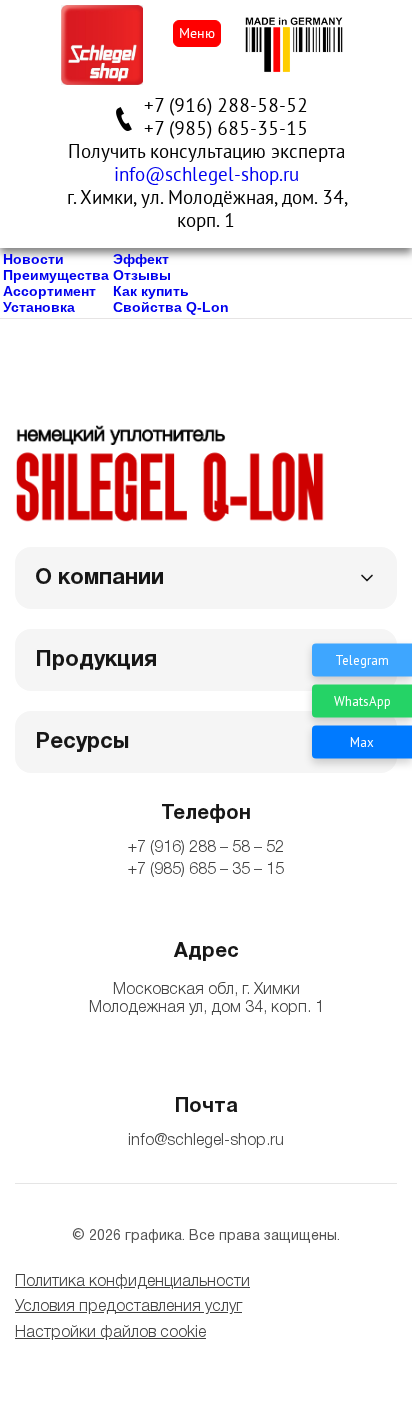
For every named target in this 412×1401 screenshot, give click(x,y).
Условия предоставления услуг (128, 1307)
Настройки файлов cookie (110, 1333)
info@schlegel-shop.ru (206, 175)
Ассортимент (49, 291)
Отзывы (142, 275)
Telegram (362, 659)
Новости (33, 259)
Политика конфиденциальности (132, 1282)
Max (362, 741)
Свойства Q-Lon (171, 307)
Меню (197, 33)
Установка (39, 307)
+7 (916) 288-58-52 (226, 106)
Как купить (151, 291)
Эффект (141, 259)
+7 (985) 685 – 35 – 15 (206, 870)
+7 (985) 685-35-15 (226, 129)
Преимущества (56, 275)
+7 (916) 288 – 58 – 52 (206, 848)
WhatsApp (362, 700)
